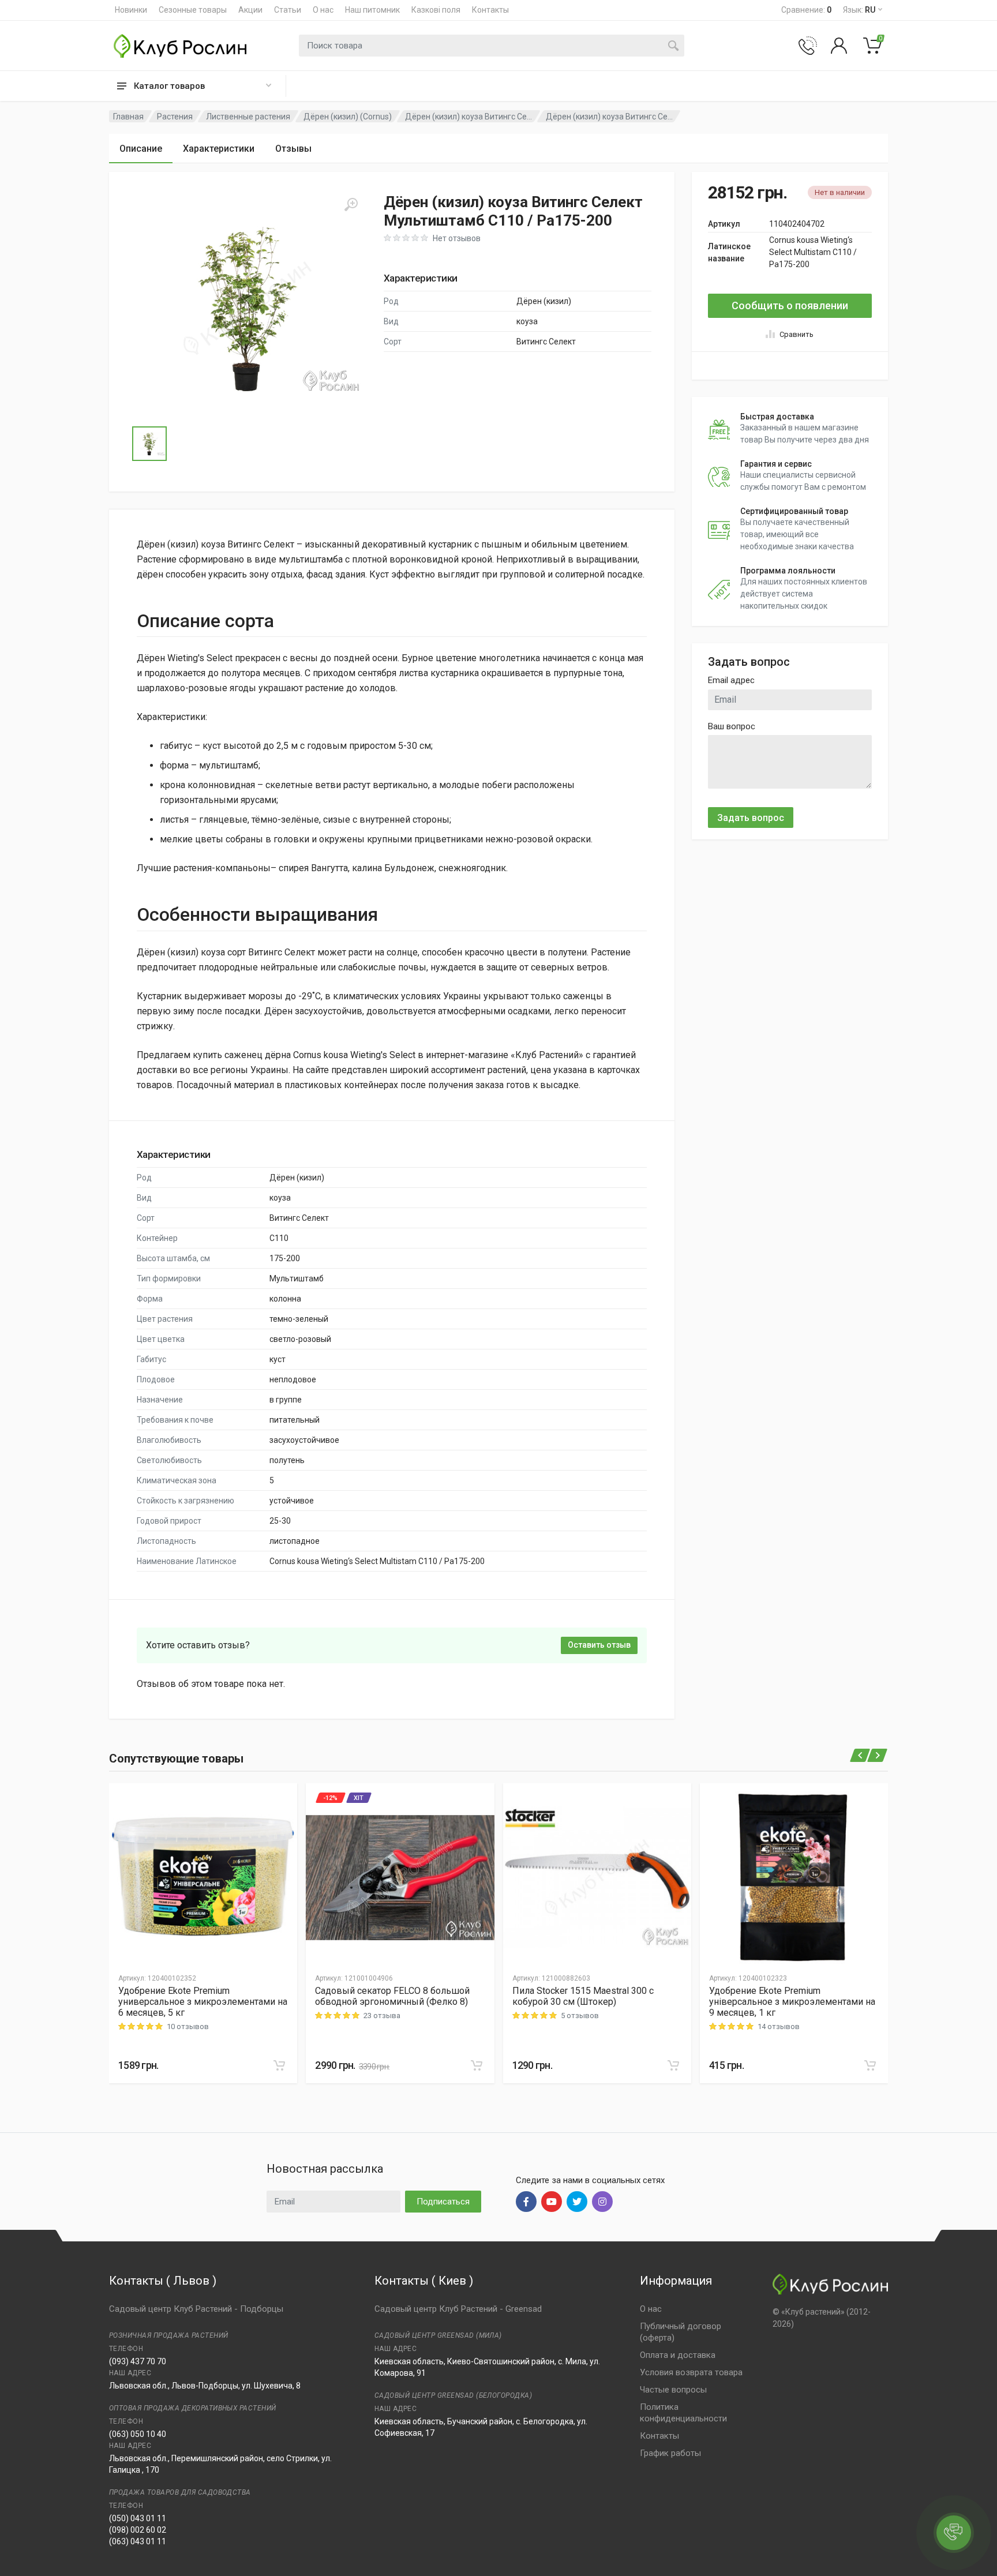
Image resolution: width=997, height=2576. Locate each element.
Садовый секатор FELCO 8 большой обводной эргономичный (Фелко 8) (392, 1996)
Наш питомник (372, 10)
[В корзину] (279, 2065)
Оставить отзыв (599, 1645)
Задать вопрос (751, 818)
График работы (670, 2453)
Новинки (131, 10)
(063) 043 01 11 (138, 2541)
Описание (141, 149)
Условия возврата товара (691, 2372)
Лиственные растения (248, 117)
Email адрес (731, 680)
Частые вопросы (673, 2390)
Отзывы (293, 149)
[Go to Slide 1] (149, 444)
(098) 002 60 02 (138, 2530)
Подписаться (443, 2202)
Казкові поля (436, 10)
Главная (128, 117)
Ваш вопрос (732, 726)
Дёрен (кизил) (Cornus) (348, 117)
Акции (250, 10)
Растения (175, 117)
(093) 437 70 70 (138, 2361)
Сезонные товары (193, 10)
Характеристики (219, 149)
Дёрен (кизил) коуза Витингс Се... (468, 117)
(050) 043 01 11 (138, 2518)
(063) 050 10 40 (138, 2434)
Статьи (288, 10)
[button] (248, 308)
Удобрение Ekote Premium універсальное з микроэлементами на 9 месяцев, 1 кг (792, 2002)
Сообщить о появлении (790, 305)
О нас (323, 10)
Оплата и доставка (678, 2355)
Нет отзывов (457, 238)
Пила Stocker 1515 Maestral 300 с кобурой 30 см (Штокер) (583, 1996)
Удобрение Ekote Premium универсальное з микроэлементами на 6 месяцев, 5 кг (203, 2002)
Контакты (490, 10)
